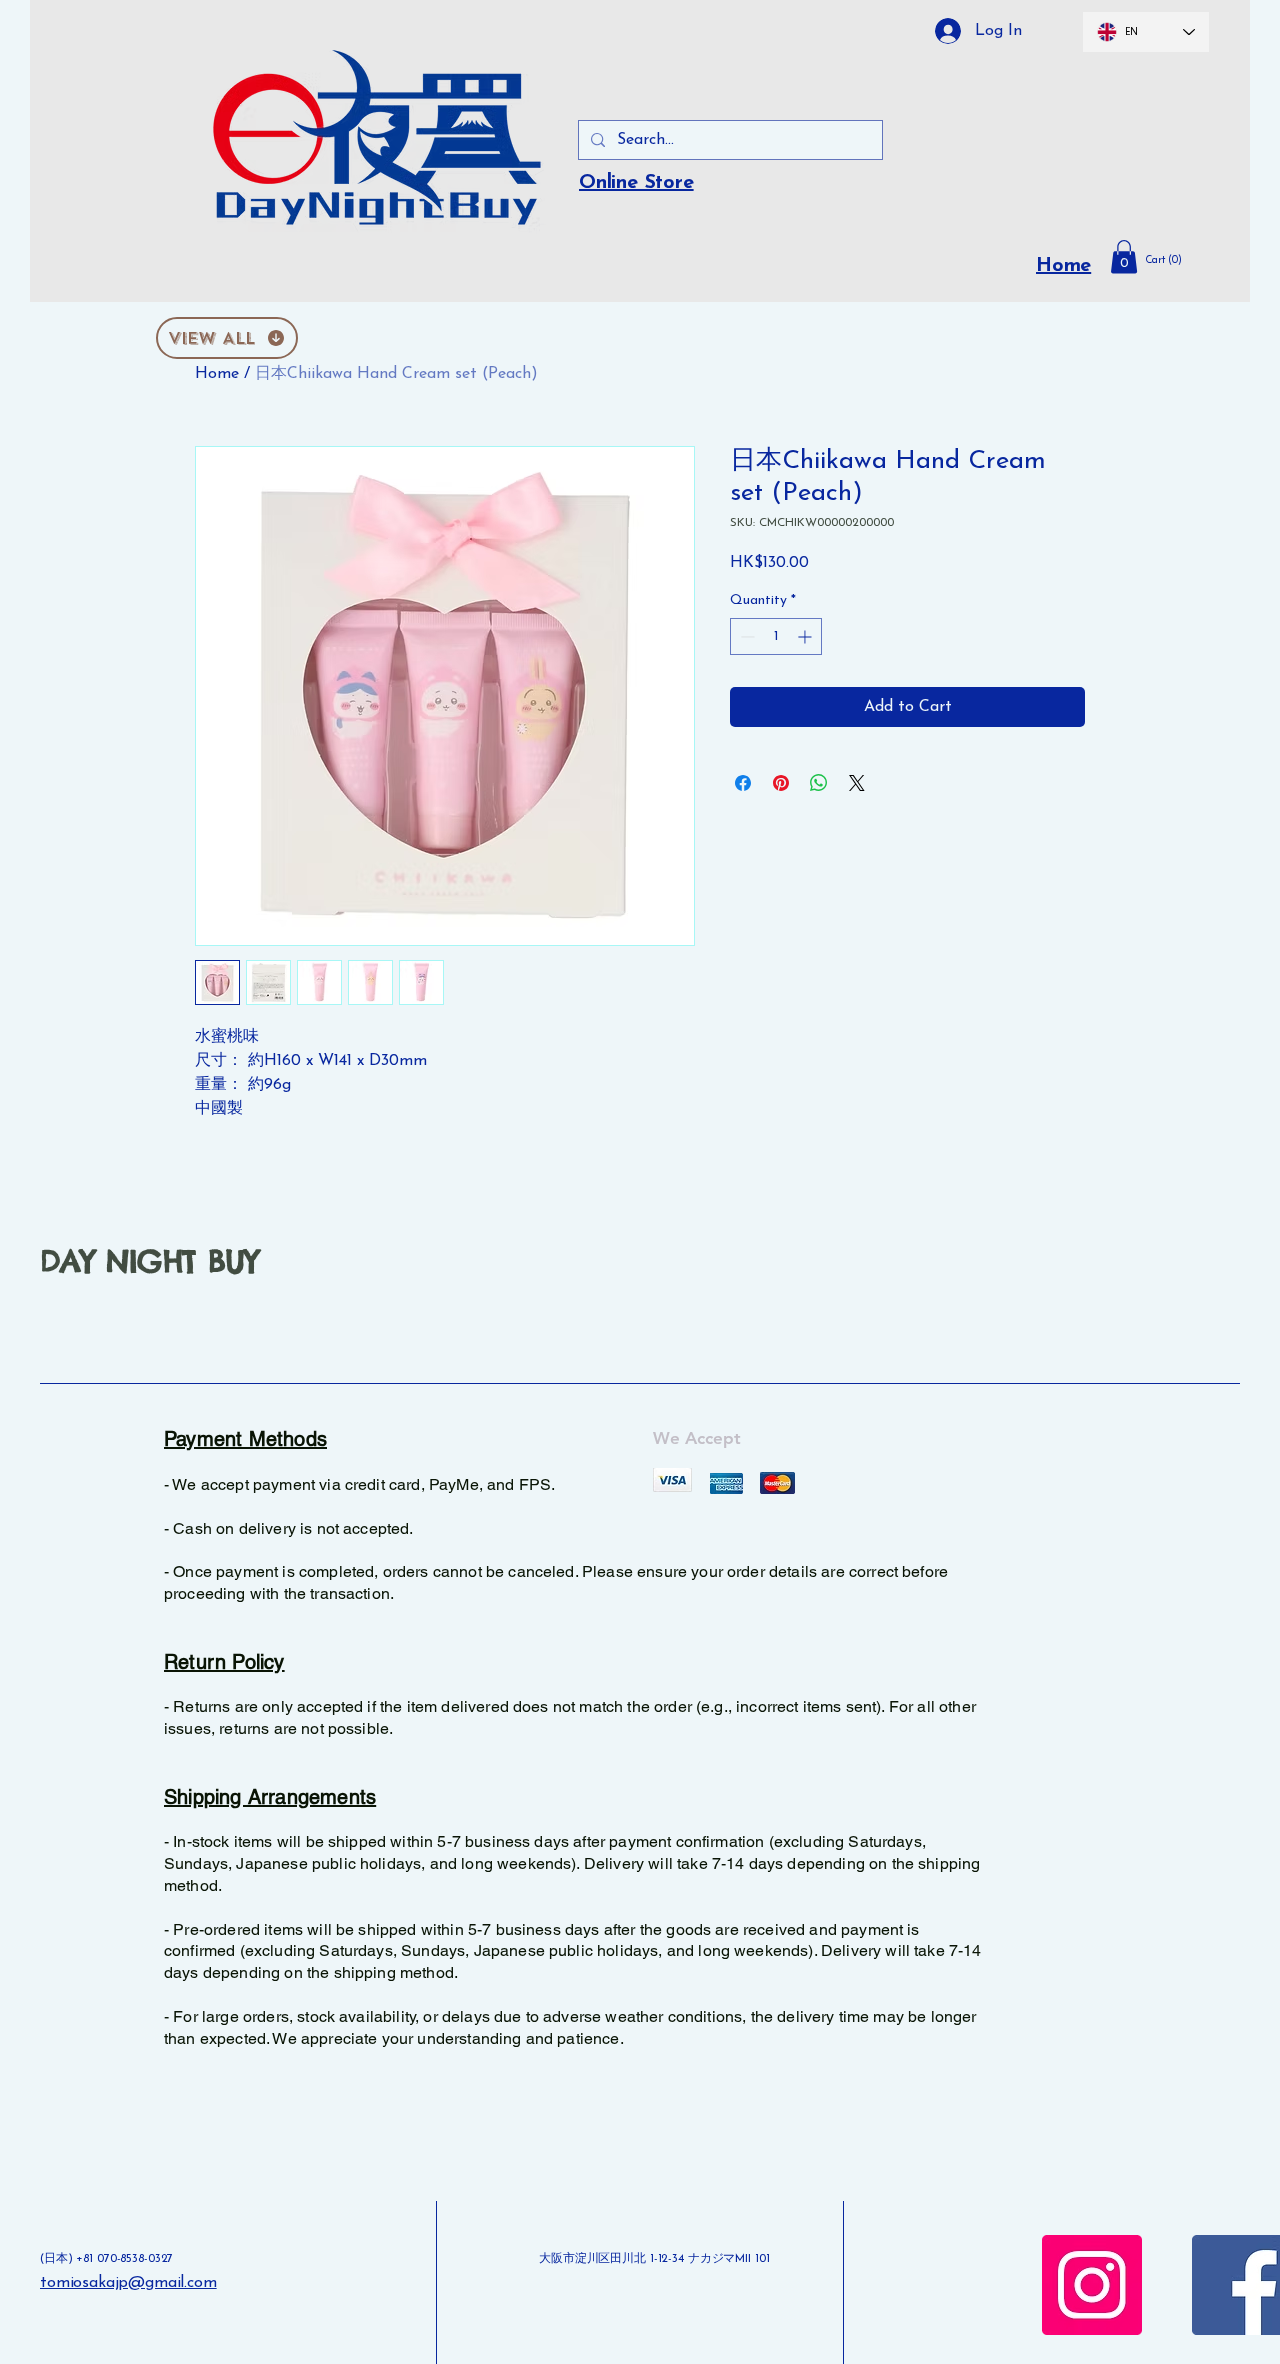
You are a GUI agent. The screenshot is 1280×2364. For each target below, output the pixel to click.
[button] (1178, 260)
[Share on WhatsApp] (819, 783)
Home (1063, 266)
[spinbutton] (776, 636)
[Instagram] (1092, 2285)
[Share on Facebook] (743, 783)
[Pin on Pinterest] (781, 783)
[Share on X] (857, 783)
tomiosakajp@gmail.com (128, 2283)
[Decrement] (745, 636)
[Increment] (806, 636)
